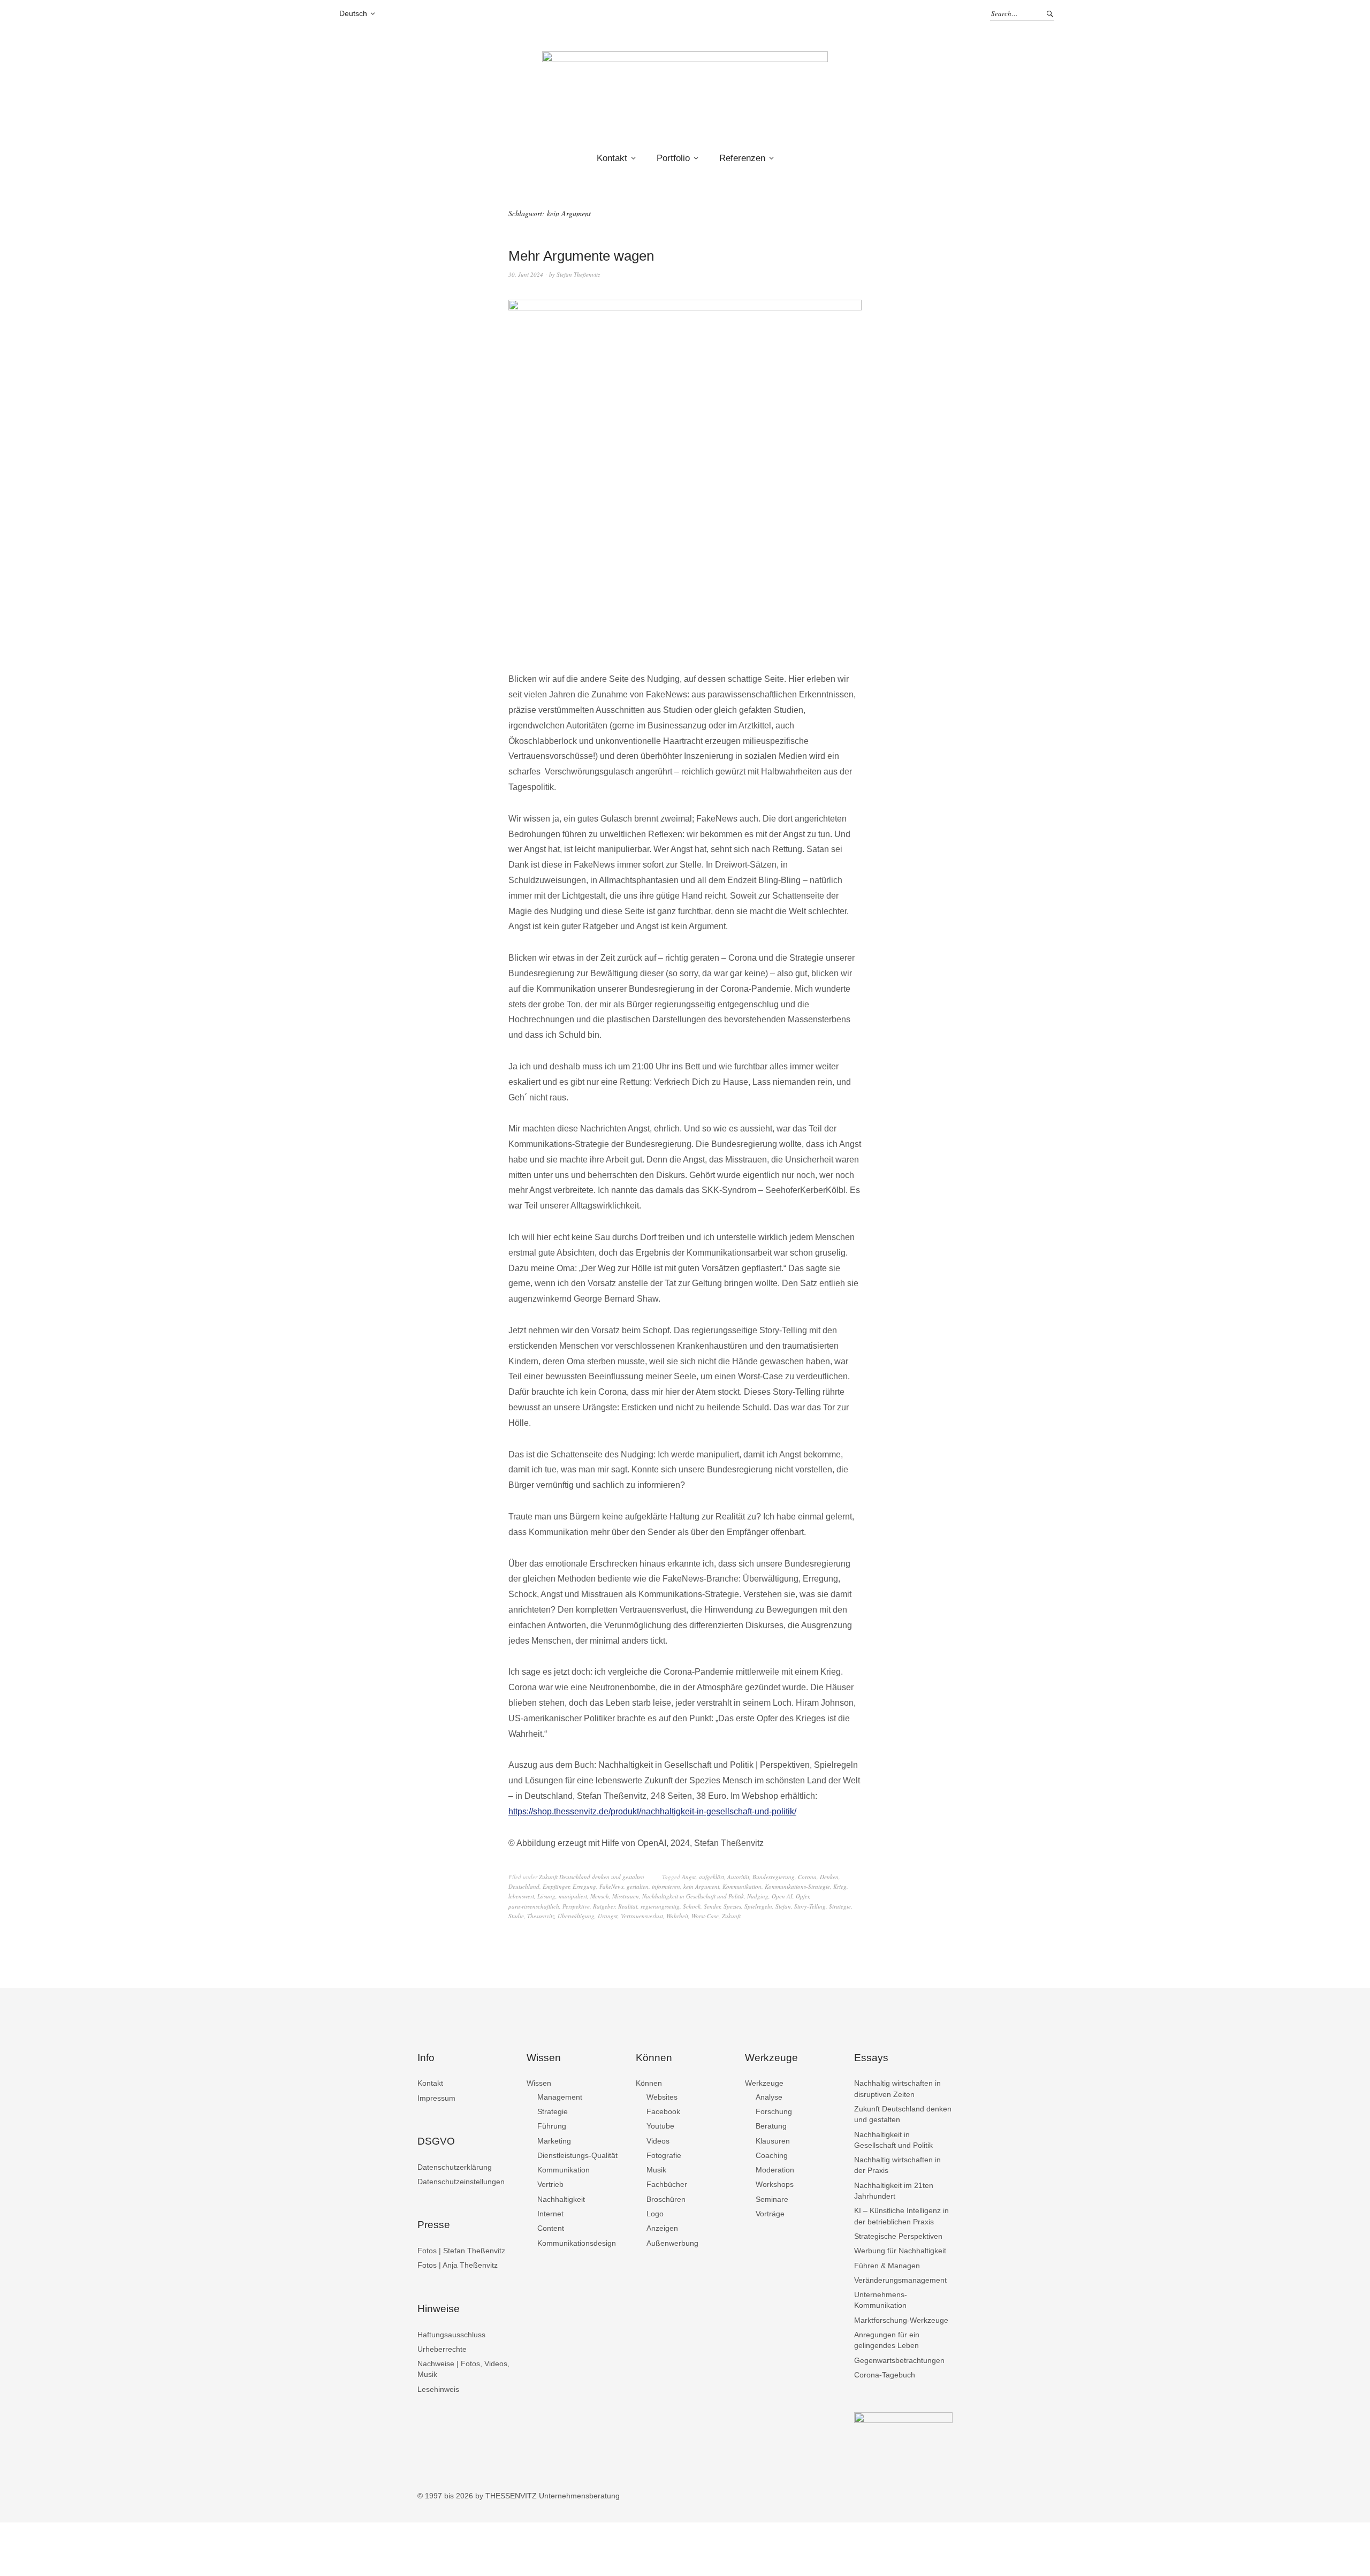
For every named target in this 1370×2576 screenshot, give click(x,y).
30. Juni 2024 (526, 274)
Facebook (663, 2111)
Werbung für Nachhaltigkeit (900, 2251)
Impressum (436, 2098)
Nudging (758, 1896)
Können (649, 2083)
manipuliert (573, 1896)
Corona (807, 1877)
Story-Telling (810, 1906)
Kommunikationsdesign (577, 2243)
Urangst (608, 1916)
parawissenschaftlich (534, 1906)
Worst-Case (705, 1916)
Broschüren (666, 2199)
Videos (658, 2141)
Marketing (554, 2141)
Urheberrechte (442, 2349)
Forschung (774, 2111)
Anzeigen (662, 2228)
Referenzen (742, 158)
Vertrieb (550, 2184)
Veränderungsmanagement (900, 2280)
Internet (550, 2214)
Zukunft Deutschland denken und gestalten (592, 1877)
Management (560, 2097)
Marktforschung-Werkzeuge (901, 2320)
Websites (662, 2097)
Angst (689, 1877)
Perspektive (576, 1906)
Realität (628, 1906)
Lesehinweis (438, 2389)
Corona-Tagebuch (885, 2375)
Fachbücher (667, 2184)
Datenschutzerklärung (455, 2167)
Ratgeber (604, 1906)
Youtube (660, 2126)
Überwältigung (576, 1916)
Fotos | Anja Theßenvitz (458, 2265)
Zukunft (731, 1916)
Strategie (840, 1906)
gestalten (638, 1886)
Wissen (539, 2083)
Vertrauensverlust (642, 1916)
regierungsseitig (660, 1906)
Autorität (738, 1877)
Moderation (775, 2170)
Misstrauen (626, 1896)
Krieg (840, 1886)
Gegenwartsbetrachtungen (899, 2360)
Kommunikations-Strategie (797, 1886)
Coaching (772, 2155)
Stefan (783, 1906)
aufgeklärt (711, 1877)
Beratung (771, 2126)
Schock (692, 1906)
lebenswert (521, 1896)
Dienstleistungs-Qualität (577, 2155)
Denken (829, 1877)
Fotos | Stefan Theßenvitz (461, 2251)
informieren (666, 1886)
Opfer (802, 1896)
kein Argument (701, 1886)
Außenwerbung (672, 2243)
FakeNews (611, 1886)
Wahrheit (677, 1916)
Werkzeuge (764, 2083)
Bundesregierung (774, 1877)
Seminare (772, 2199)
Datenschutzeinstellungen (461, 2182)
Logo (655, 2214)
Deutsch (353, 13)
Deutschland (524, 1886)
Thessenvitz (541, 1916)
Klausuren (773, 2141)
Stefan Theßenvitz (578, 274)
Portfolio (673, 158)
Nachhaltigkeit (561, 2199)
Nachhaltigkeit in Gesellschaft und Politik (693, 1896)
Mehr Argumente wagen (581, 256)
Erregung (584, 1886)
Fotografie (664, 2155)
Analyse (769, 2097)
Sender (712, 1906)
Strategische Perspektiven (898, 2236)
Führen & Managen (887, 2266)
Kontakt (612, 158)
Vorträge (770, 2214)
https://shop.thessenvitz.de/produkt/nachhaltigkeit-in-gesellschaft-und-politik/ (652, 1811)
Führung (552, 2126)
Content (551, 2228)
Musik (656, 2170)
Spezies (732, 1906)
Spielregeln (758, 1906)
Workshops (775, 2184)
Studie (516, 1916)
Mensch (600, 1896)
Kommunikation (742, 1886)
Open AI (782, 1896)
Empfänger (556, 1886)
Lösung (546, 1896)
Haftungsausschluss (451, 2335)
